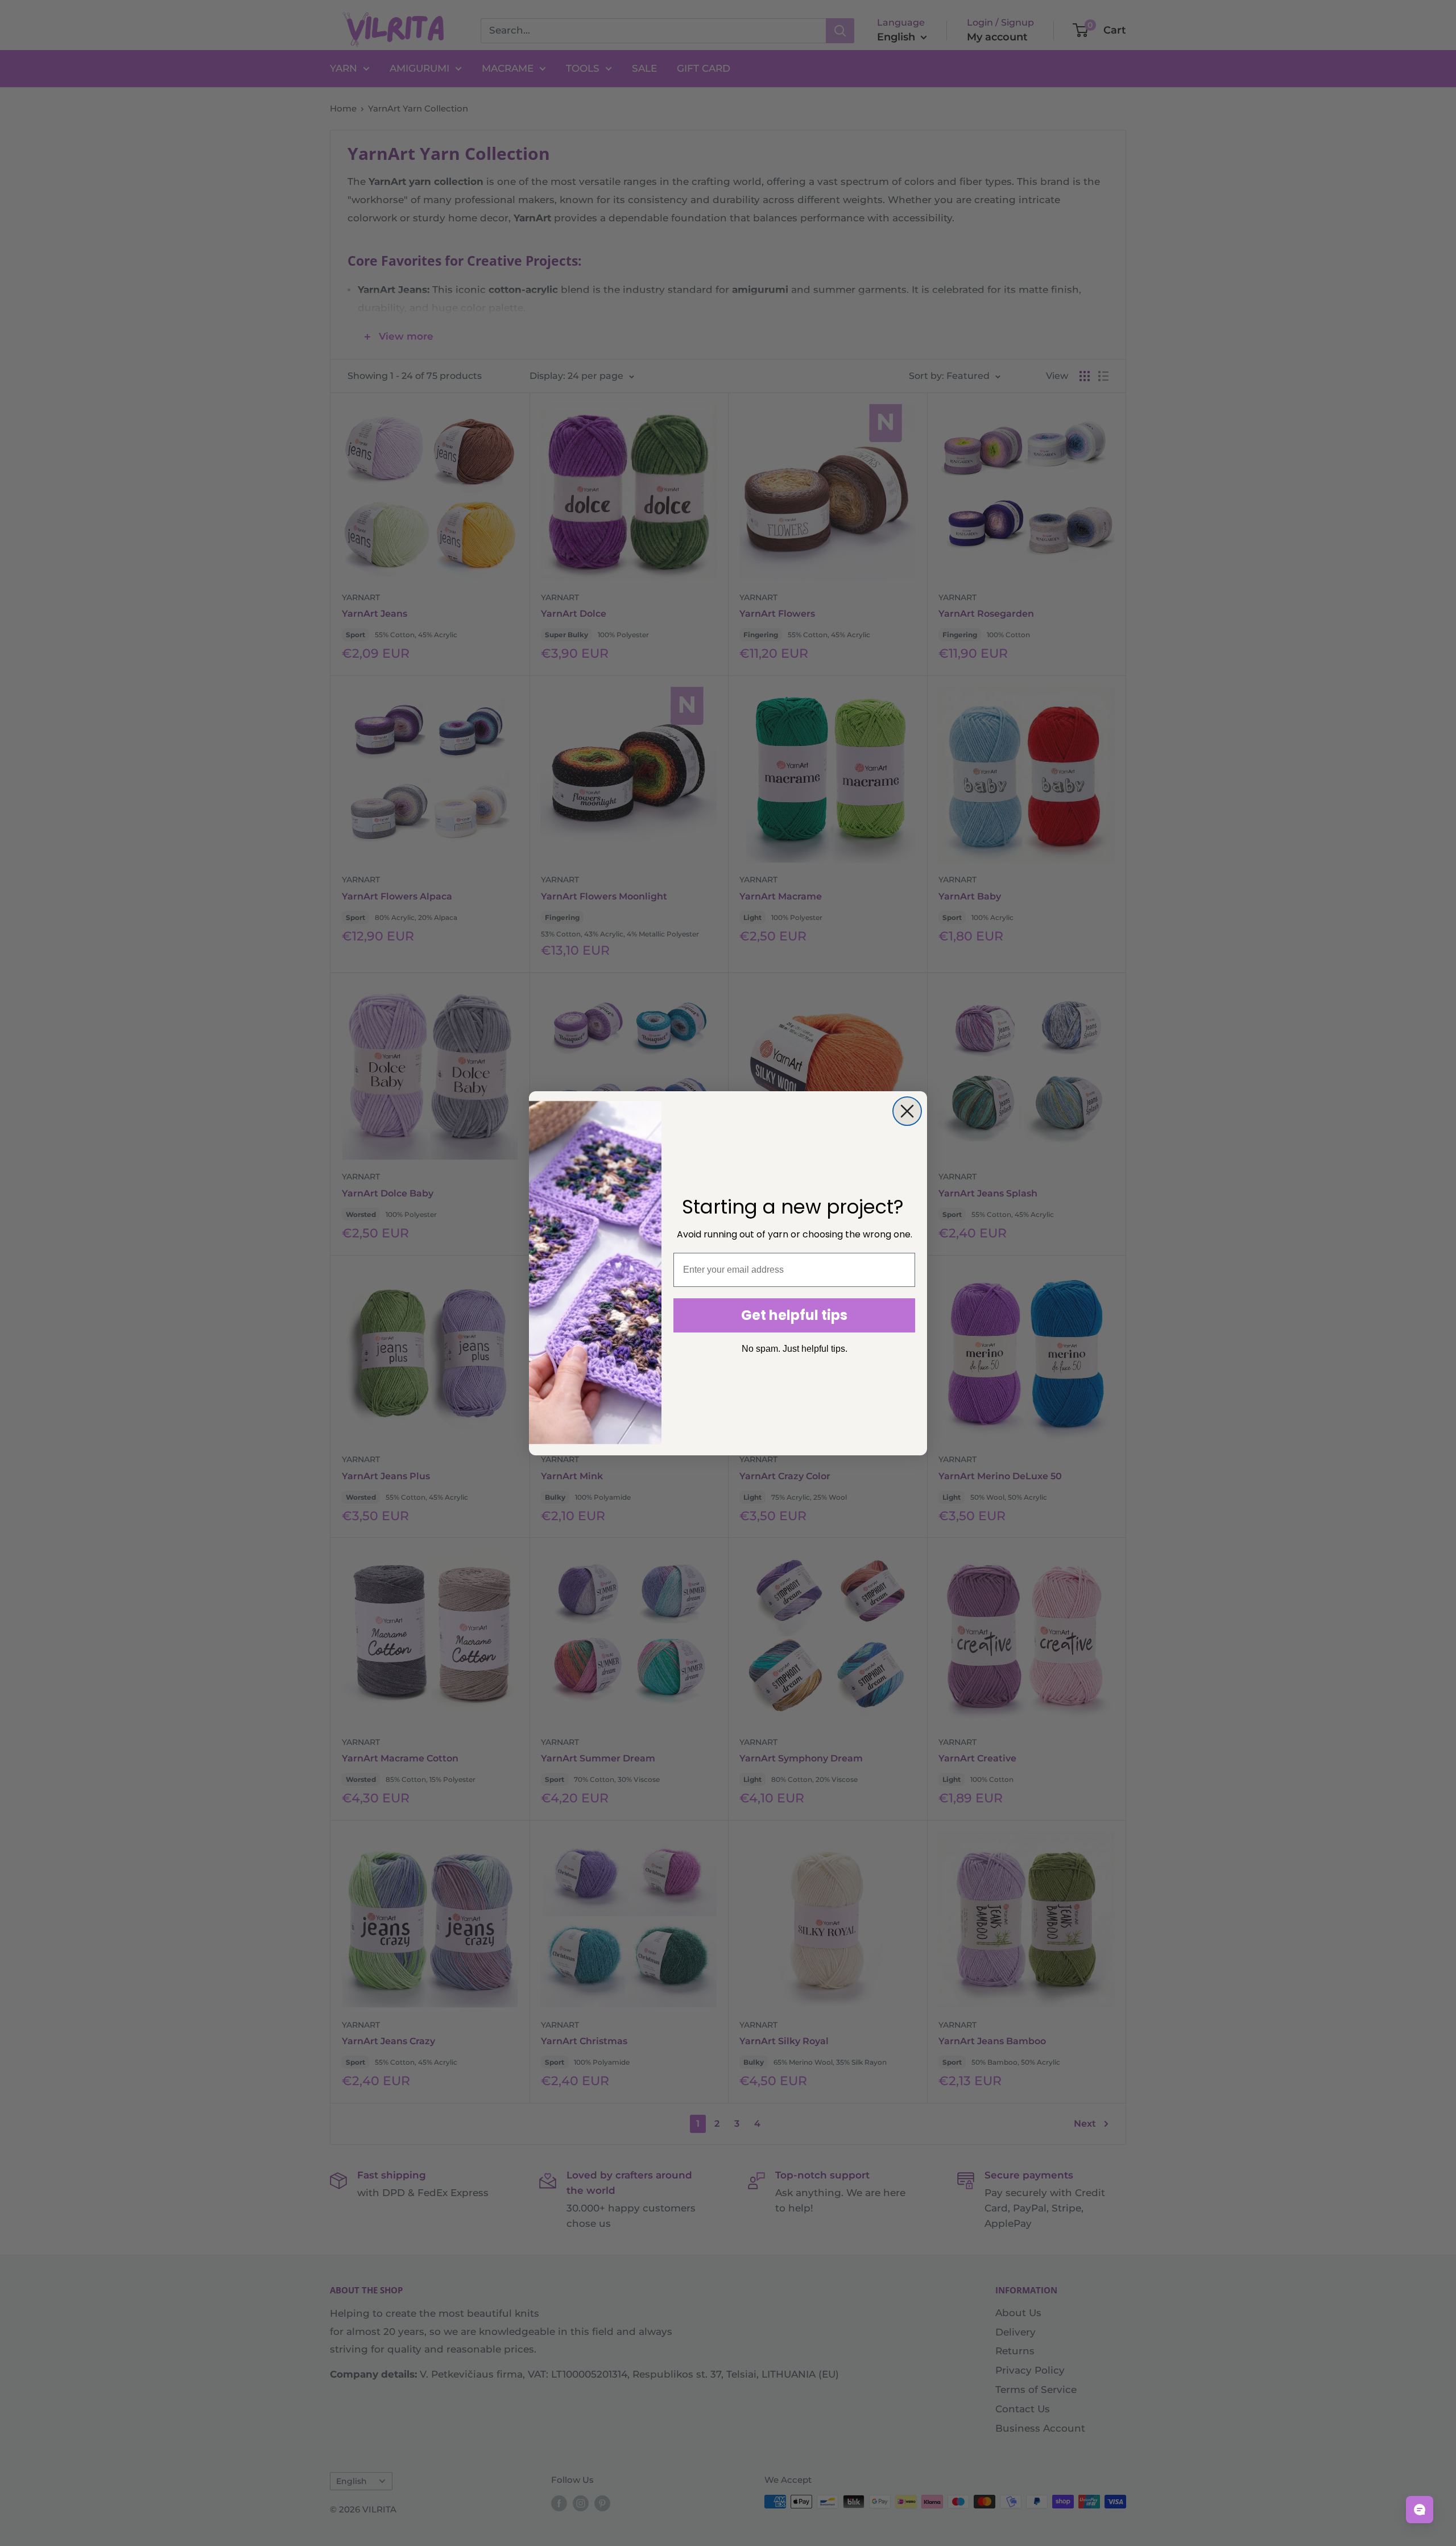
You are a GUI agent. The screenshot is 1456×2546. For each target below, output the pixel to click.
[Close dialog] (907, 1111)
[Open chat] (1420, 2510)
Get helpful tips (794, 1315)
